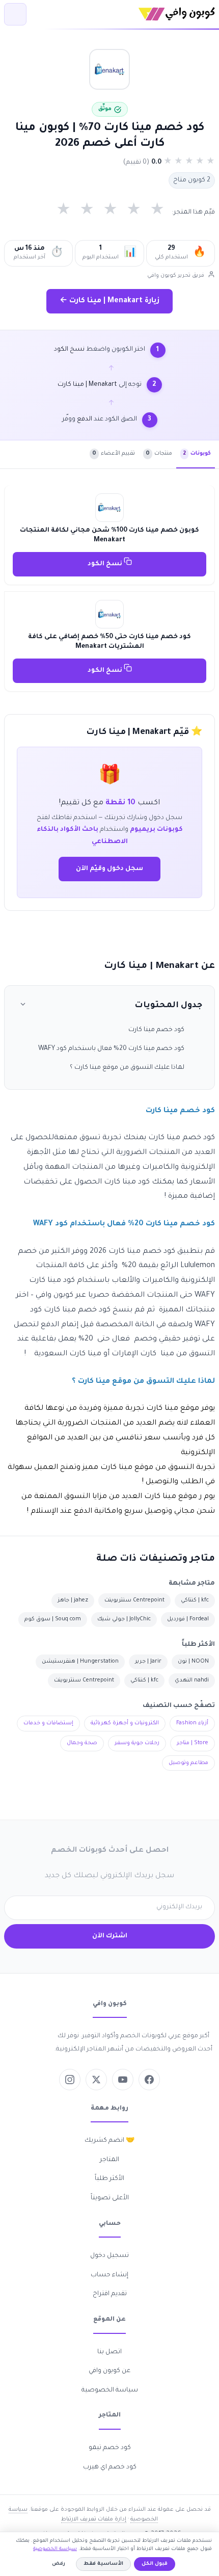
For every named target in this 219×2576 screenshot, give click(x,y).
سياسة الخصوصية (110, 2390)
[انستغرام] (70, 2080)
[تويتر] (96, 2080)
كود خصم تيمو (110, 2448)
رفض (59, 2564)
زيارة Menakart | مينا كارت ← (109, 301)
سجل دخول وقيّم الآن (109, 869)
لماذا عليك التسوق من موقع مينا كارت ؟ (127, 1068)
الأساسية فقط (103, 2564)
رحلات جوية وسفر (137, 1743)
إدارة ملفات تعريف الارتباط (94, 2519)
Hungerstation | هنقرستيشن (80, 1662)
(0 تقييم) (136, 163)
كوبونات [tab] (197, 454)
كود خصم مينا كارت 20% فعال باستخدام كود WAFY (111, 1049)
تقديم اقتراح (110, 2294)
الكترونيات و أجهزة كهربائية (125, 1723)
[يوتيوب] (123, 2080)
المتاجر (109, 2160)
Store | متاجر (193, 1743)
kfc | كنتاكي (195, 1600)
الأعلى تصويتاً (110, 2198)
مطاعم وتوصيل (188, 1763)
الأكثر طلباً (109, 2179)
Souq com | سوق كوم (53, 1619)
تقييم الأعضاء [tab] (114, 454)
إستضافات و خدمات (48, 1723)
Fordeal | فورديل (188, 1619)
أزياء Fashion (192, 1723)
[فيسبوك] (149, 2080)
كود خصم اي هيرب (110, 2467)
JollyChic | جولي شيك (124, 1619)
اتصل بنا (109, 2352)
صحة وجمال (82, 1743)
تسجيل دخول (109, 2256)
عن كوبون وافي (109, 2371)
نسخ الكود (106, 564)
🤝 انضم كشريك (109, 2141)
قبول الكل (155, 2564)
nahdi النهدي (192, 1680)
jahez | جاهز (73, 1600)
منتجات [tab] (159, 454)
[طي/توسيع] (23, 1006)
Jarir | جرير (148, 1662)
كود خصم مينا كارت (156, 1030)
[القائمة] (15, 14)
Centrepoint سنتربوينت (134, 1600)
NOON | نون (193, 1662)
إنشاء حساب (109, 2275)
